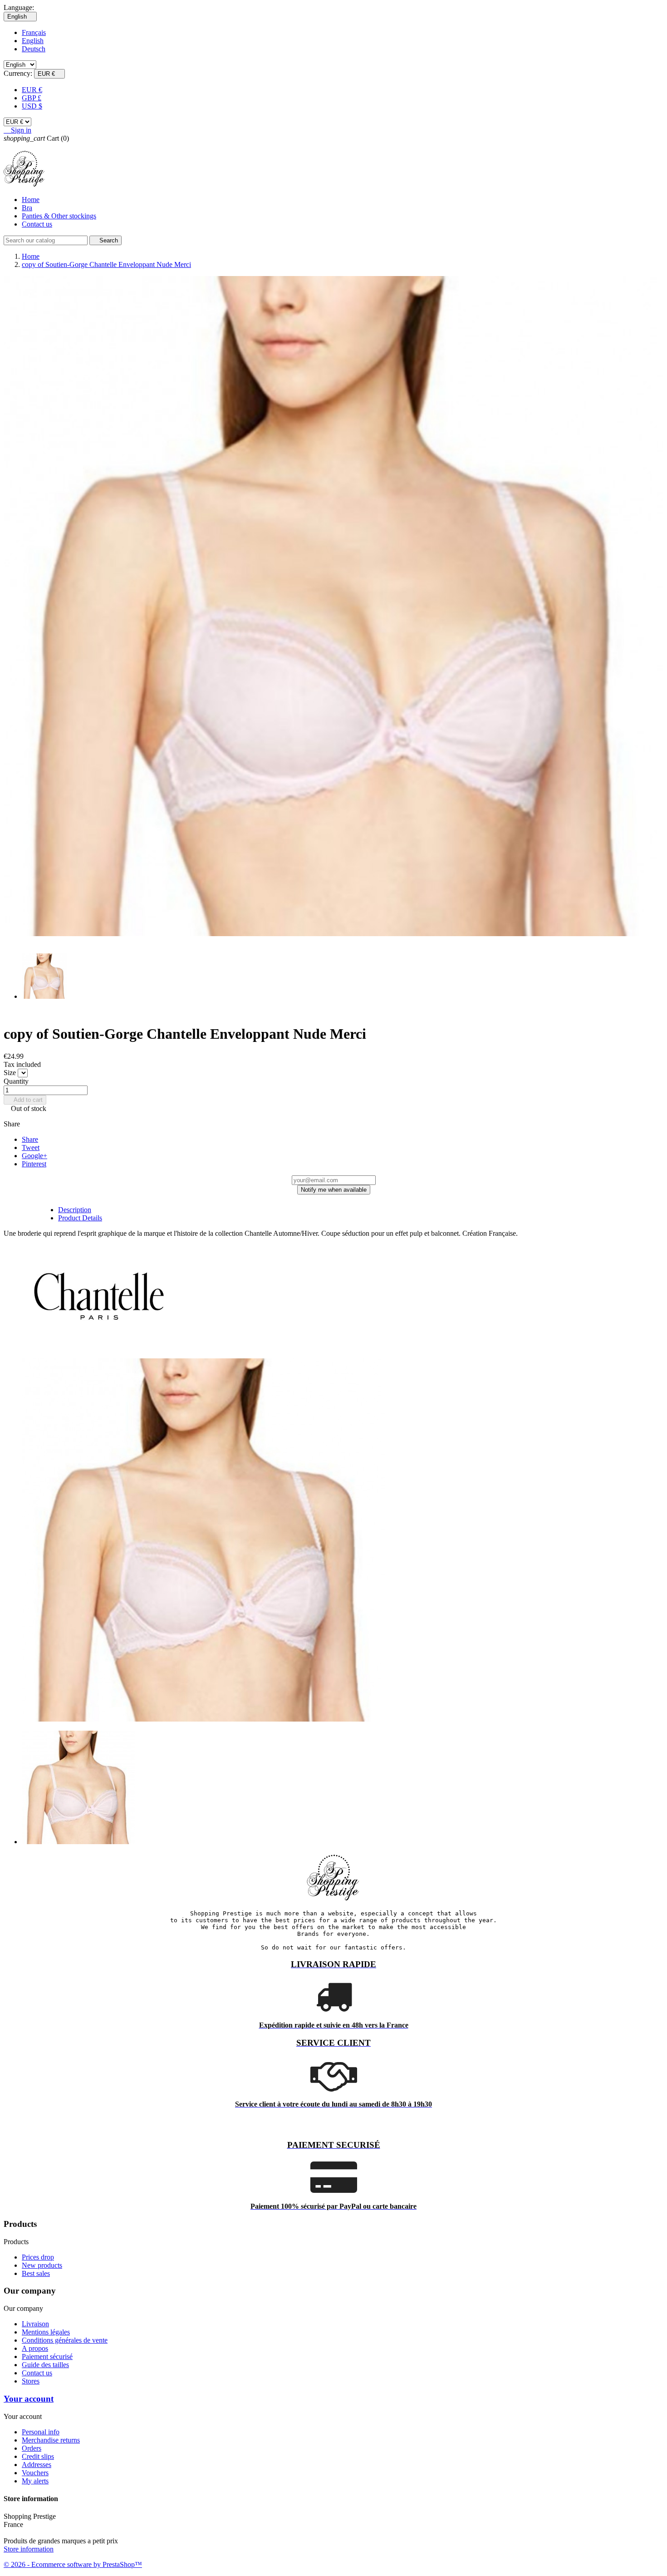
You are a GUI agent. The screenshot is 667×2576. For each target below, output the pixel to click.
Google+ (34, 1156)
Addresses (37, 2465)
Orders (32, 2448)
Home (31, 200)
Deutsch (34, 49)
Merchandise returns (51, 2440)
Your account (29, 2399)
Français (34, 32)
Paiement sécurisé (47, 2356)
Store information (29, 2549)
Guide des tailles (45, 2365)
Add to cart (25, 1100)
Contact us (37, 224)
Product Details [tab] (80, 1218)
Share (30, 1139)
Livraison (35, 2324)
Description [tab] (75, 1210)
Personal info (41, 2432)
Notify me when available (334, 1190)
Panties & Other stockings (59, 216)
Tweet (31, 1147)
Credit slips (38, 2456)
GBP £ (32, 98)
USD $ (32, 106)
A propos (35, 2348)
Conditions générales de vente (65, 2340)
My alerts (35, 2481)
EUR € (32, 90)
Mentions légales (46, 2332)
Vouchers (35, 2473)
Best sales (36, 2273)
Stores (31, 2381)
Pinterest (34, 1164)
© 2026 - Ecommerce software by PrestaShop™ (73, 2564)
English (33, 41)
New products (42, 2265)
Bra (27, 208)
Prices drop (38, 2257)
